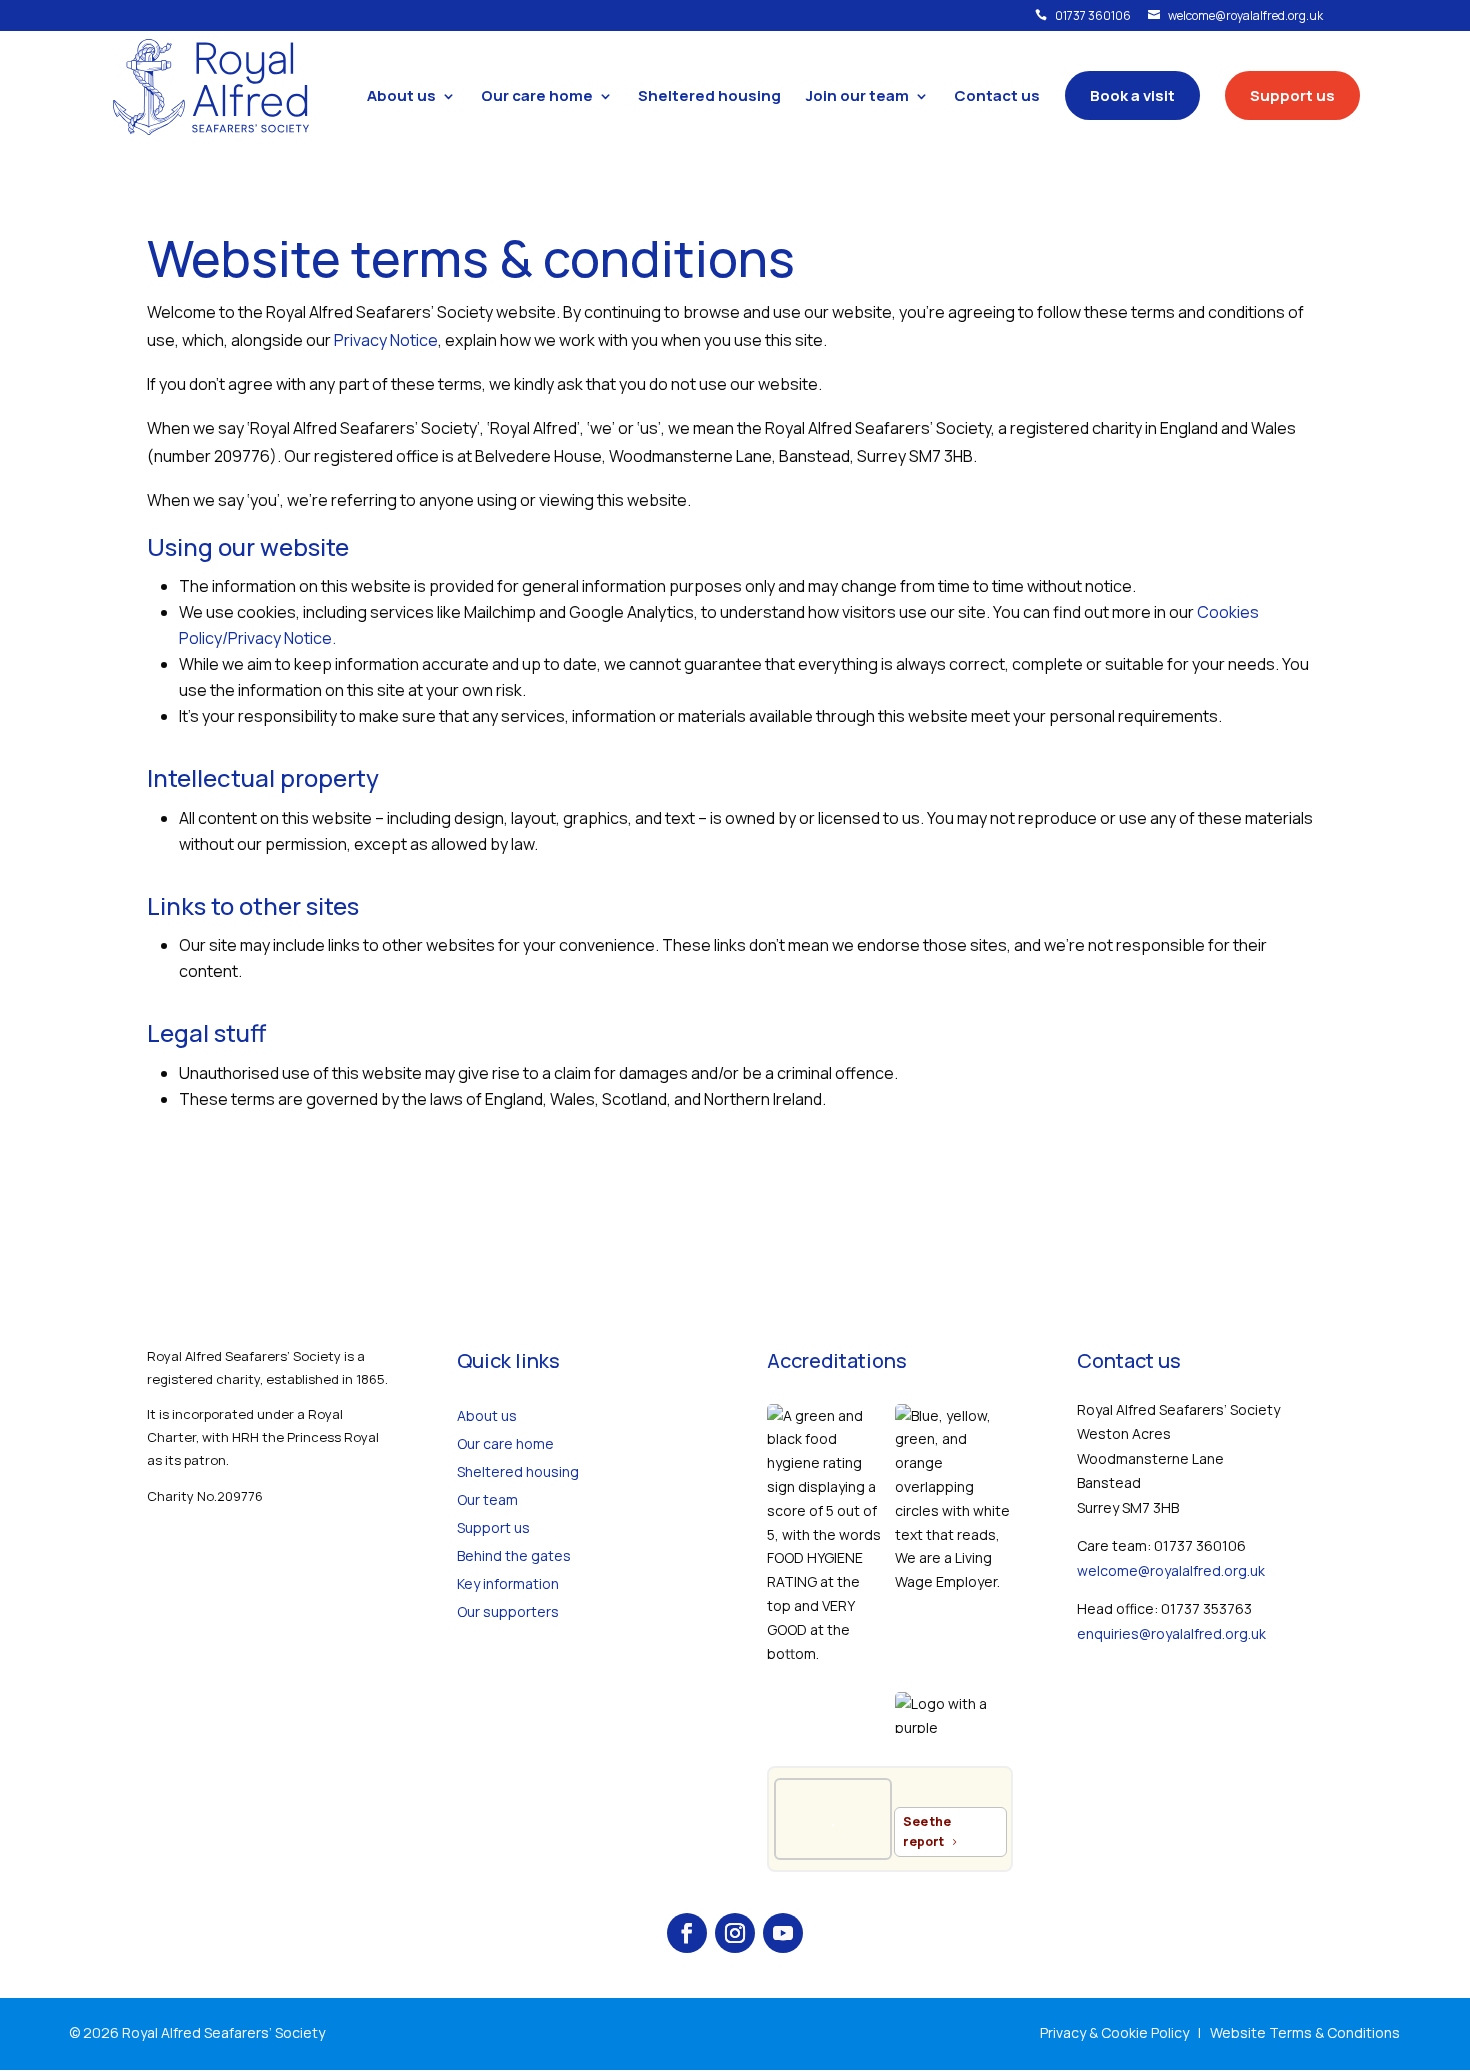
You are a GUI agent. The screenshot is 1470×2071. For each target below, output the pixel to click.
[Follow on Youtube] (783, 1933)
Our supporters (508, 1611)
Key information (508, 1583)
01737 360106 (1083, 16)
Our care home (505, 1443)
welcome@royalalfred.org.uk (1235, 16)
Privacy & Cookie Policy (1114, 2032)
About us (487, 1415)
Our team (487, 1499)
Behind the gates (514, 1555)
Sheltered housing (518, 1471)
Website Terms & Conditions (1305, 2032)
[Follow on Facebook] (687, 1933)
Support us (493, 1527)
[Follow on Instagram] (735, 1933)
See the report (927, 1831)
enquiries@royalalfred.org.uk (1171, 1633)
